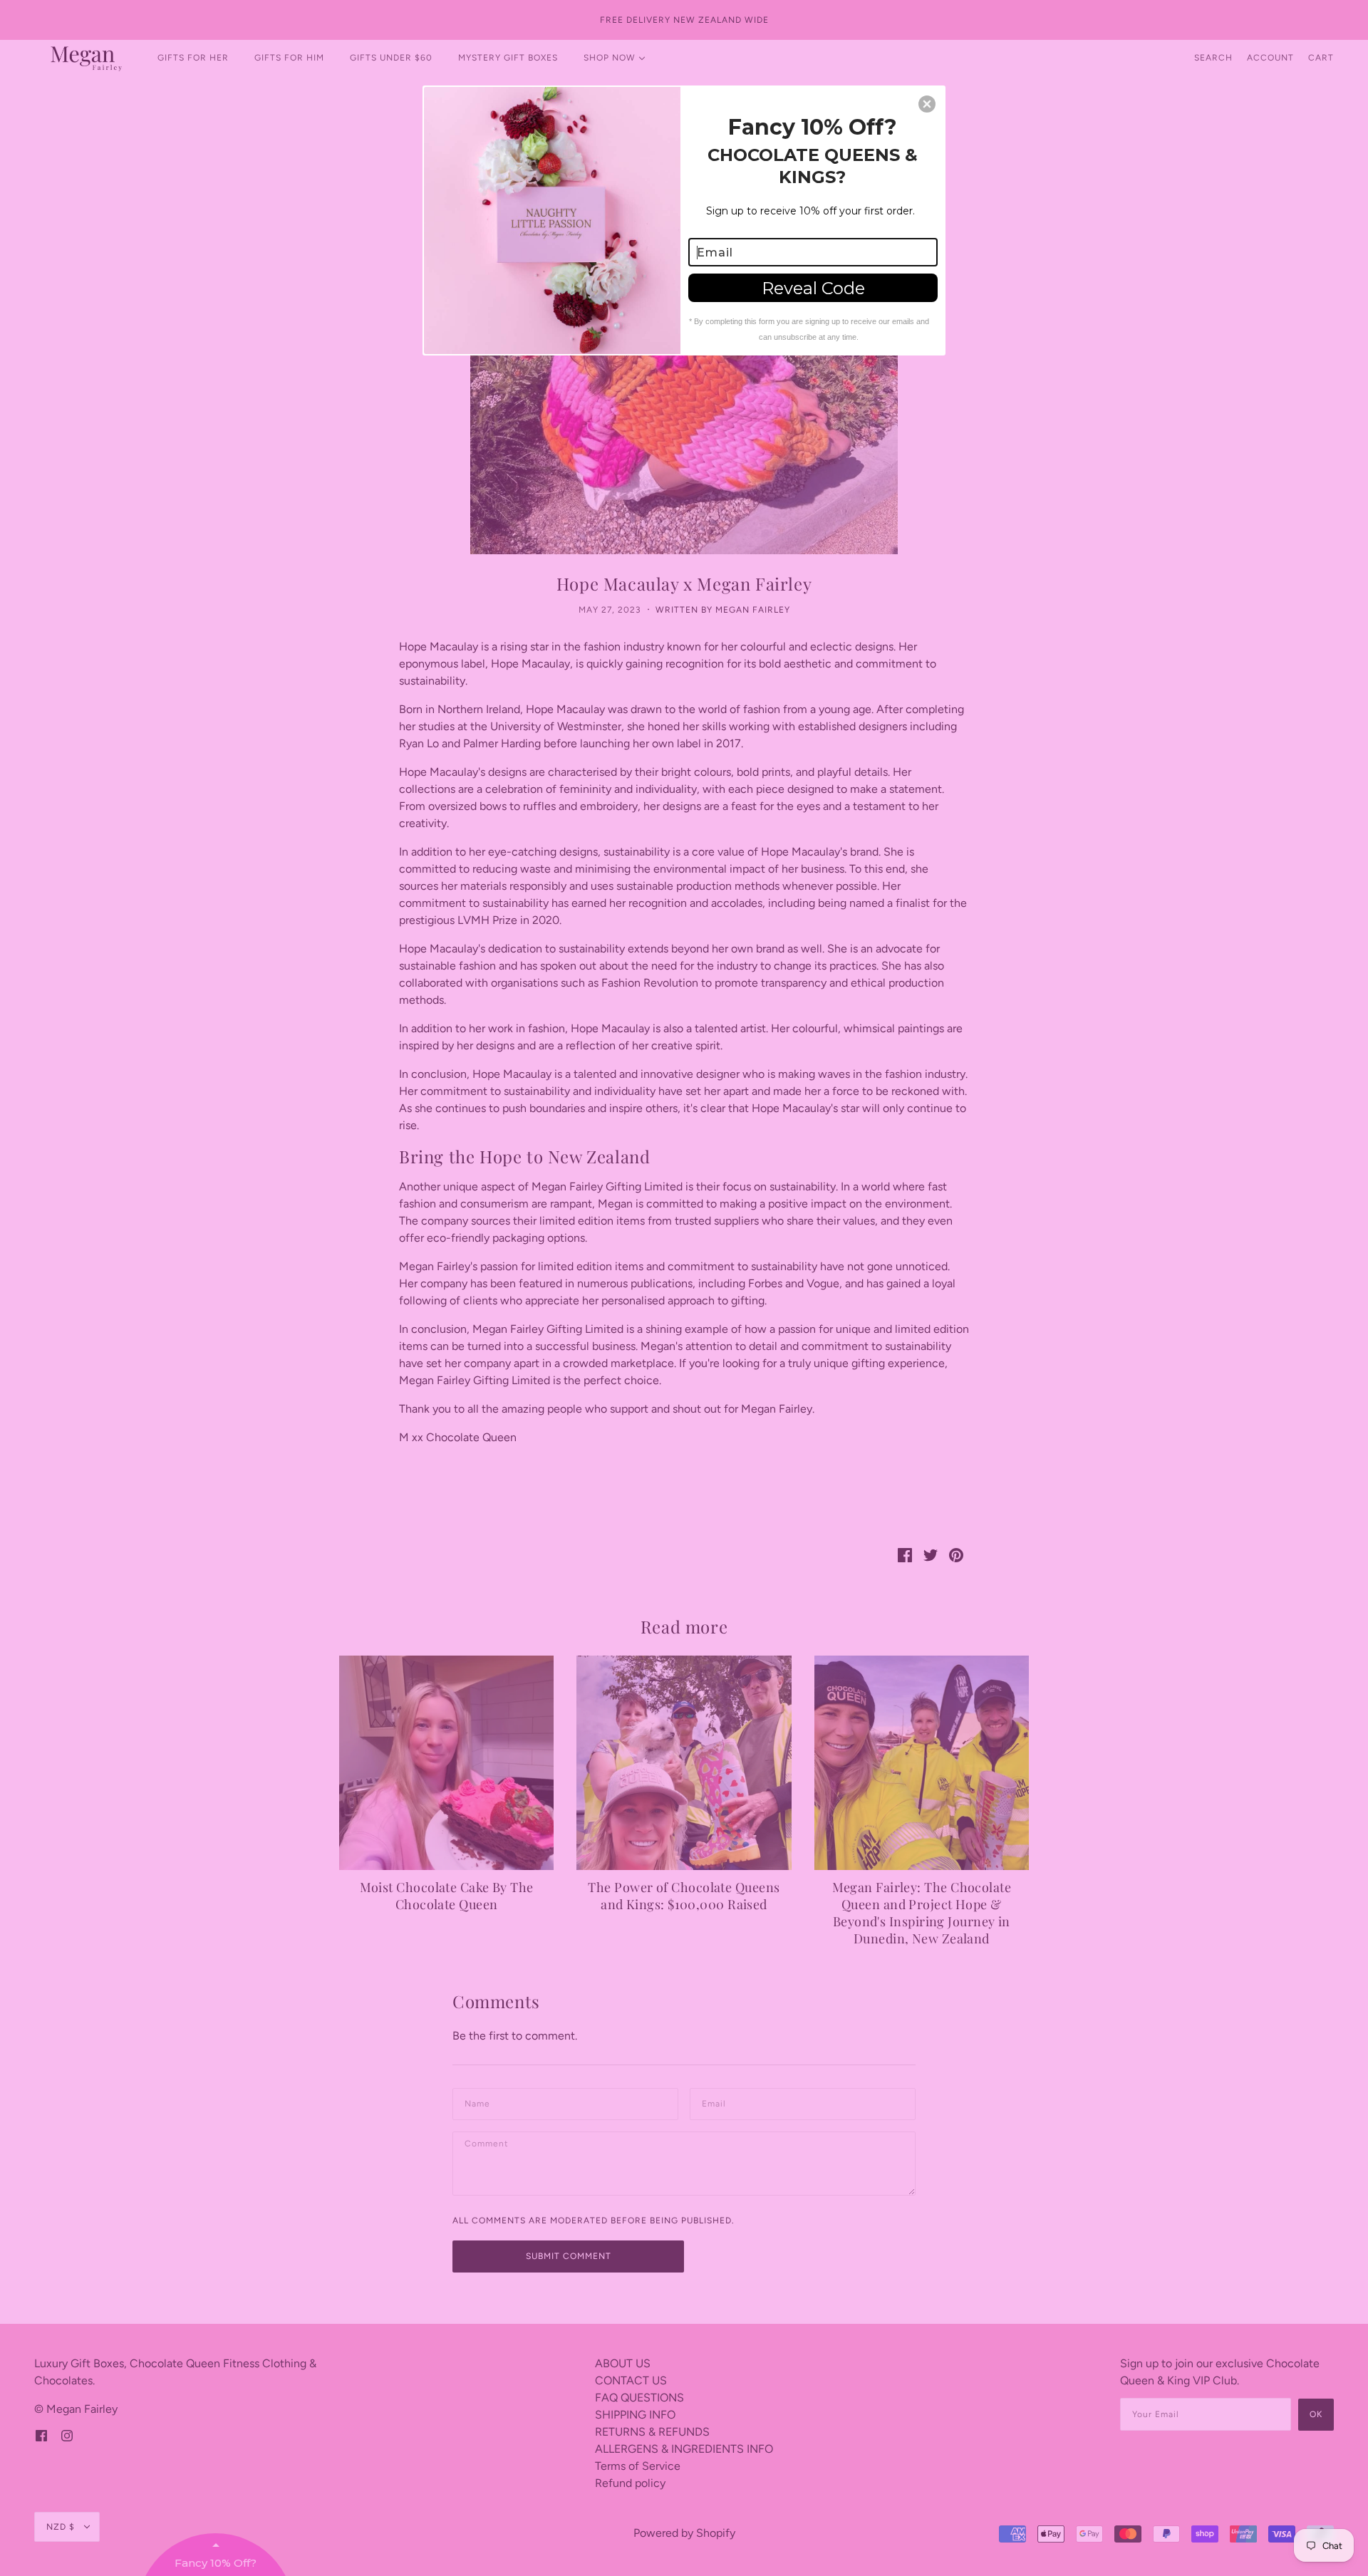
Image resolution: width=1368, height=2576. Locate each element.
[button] (927, 104)
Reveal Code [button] (813, 288)
